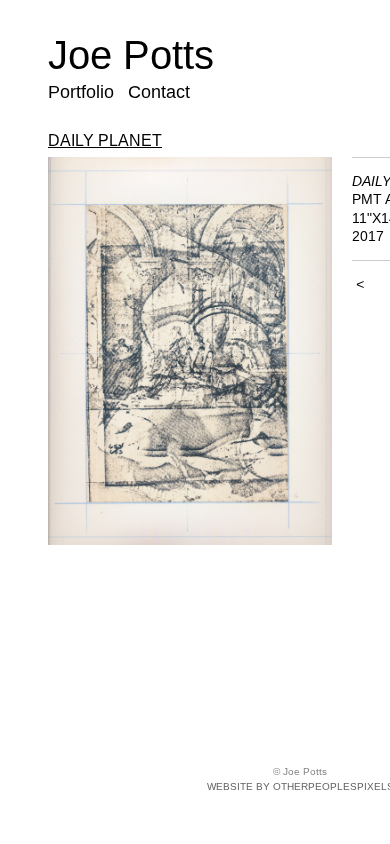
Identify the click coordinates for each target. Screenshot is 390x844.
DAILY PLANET (105, 140)
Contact (159, 92)
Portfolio (81, 92)
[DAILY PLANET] (190, 351)
